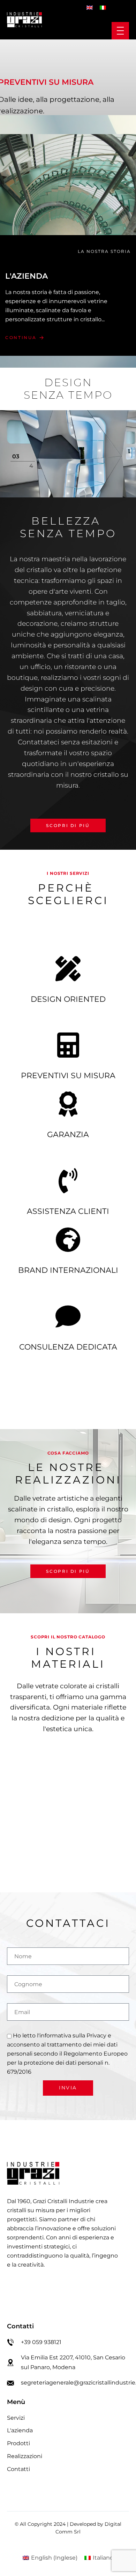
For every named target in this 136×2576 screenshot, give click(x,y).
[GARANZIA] (68, 1104)
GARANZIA (68, 1135)
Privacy (96, 2036)
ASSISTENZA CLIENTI (68, 1211)
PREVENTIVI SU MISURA (68, 1076)
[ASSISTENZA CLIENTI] (68, 1181)
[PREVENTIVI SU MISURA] (68, 1045)
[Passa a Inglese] (90, 7)
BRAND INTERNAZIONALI (68, 1270)
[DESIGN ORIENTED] (68, 969)
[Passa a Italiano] (103, 7)
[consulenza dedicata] (68, 1316)
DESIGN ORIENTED (68, 999)
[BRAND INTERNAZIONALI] (68, 1240)
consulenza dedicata (68, 1347)
